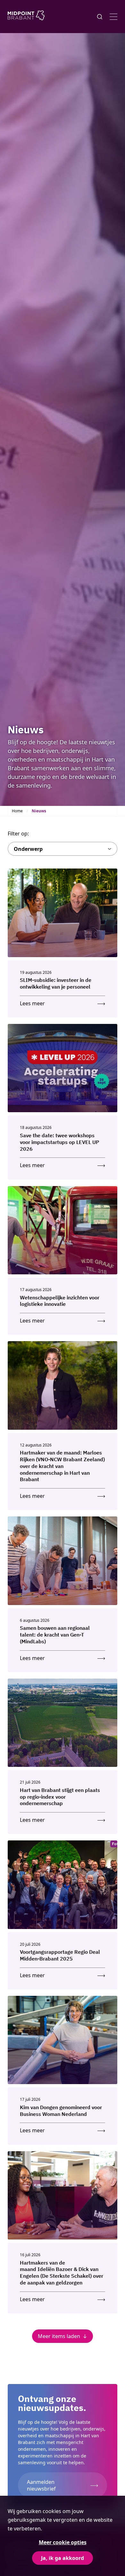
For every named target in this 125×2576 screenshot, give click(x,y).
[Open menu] (113, 17)
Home (17, 811)
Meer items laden (59, 2336)
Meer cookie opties (63, 2542)
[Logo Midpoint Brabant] (26, 17)
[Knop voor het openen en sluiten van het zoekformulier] (100, 17)
